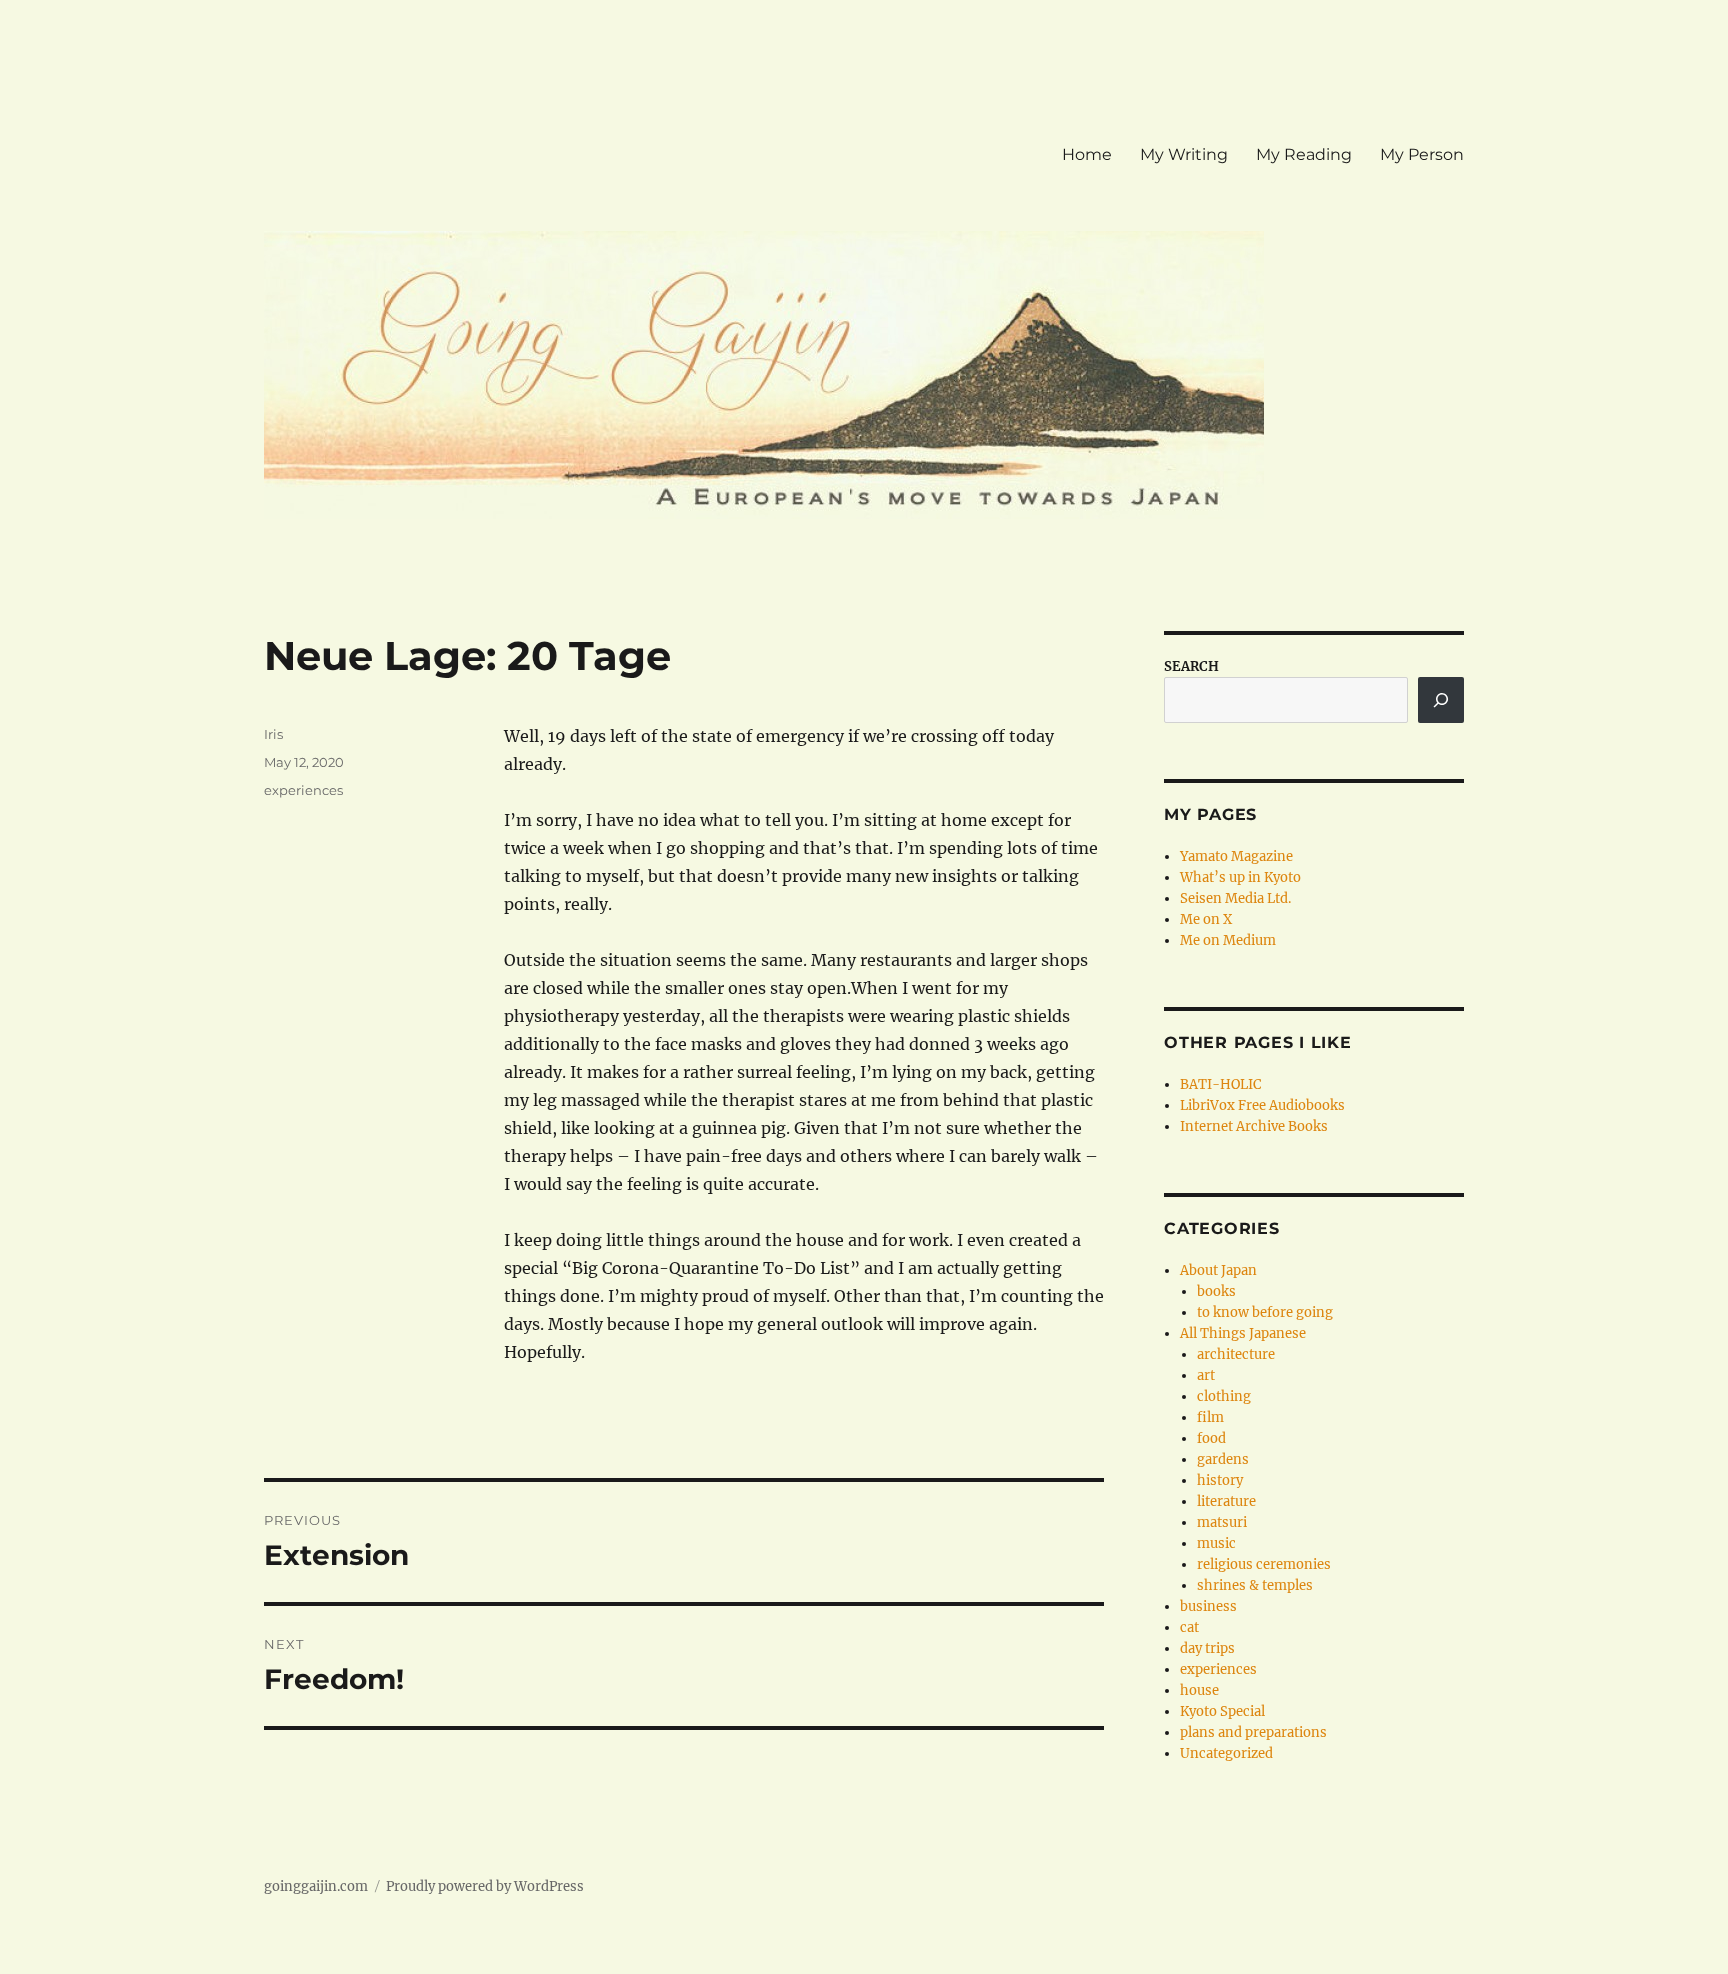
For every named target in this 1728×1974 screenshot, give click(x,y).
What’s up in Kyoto (1240, 877)
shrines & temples (1255, 1585)
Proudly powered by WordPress (485, 1886)
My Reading (1304, 154)
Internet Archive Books (1254, 1126)
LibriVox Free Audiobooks (1262, 1105)
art (1206, 1375)
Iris (273, 734)
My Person (1422, 154)
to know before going (1265, 1312)
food (1211, 1438)
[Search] (1441, 700)
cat (1189, 1627)
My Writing (1184, 154)
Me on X (1206, 919)
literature (1226, 1501)
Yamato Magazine (1236, 856)
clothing (1224, 1396)
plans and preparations (1253, 1732)
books (1216, 1291)
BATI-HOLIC (1220, 1084)
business (1208, 1606)
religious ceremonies (1264, 1564)
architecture (1236, 1354)
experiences (303, 790)
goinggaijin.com (316, 1886)
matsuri (1222, 1522)
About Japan (1218, 1270)
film (1210, 1417)
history (1220, 1480)
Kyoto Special (1222, 1711)
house (1199, 1690)
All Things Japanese (1243, 1333)
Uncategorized (1226, 1753)
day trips (1207, 1648)
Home (1087, 154)
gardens (1223, 1459)
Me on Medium (1228, 940)
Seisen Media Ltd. (1235, 898)
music (1216, 1543)
